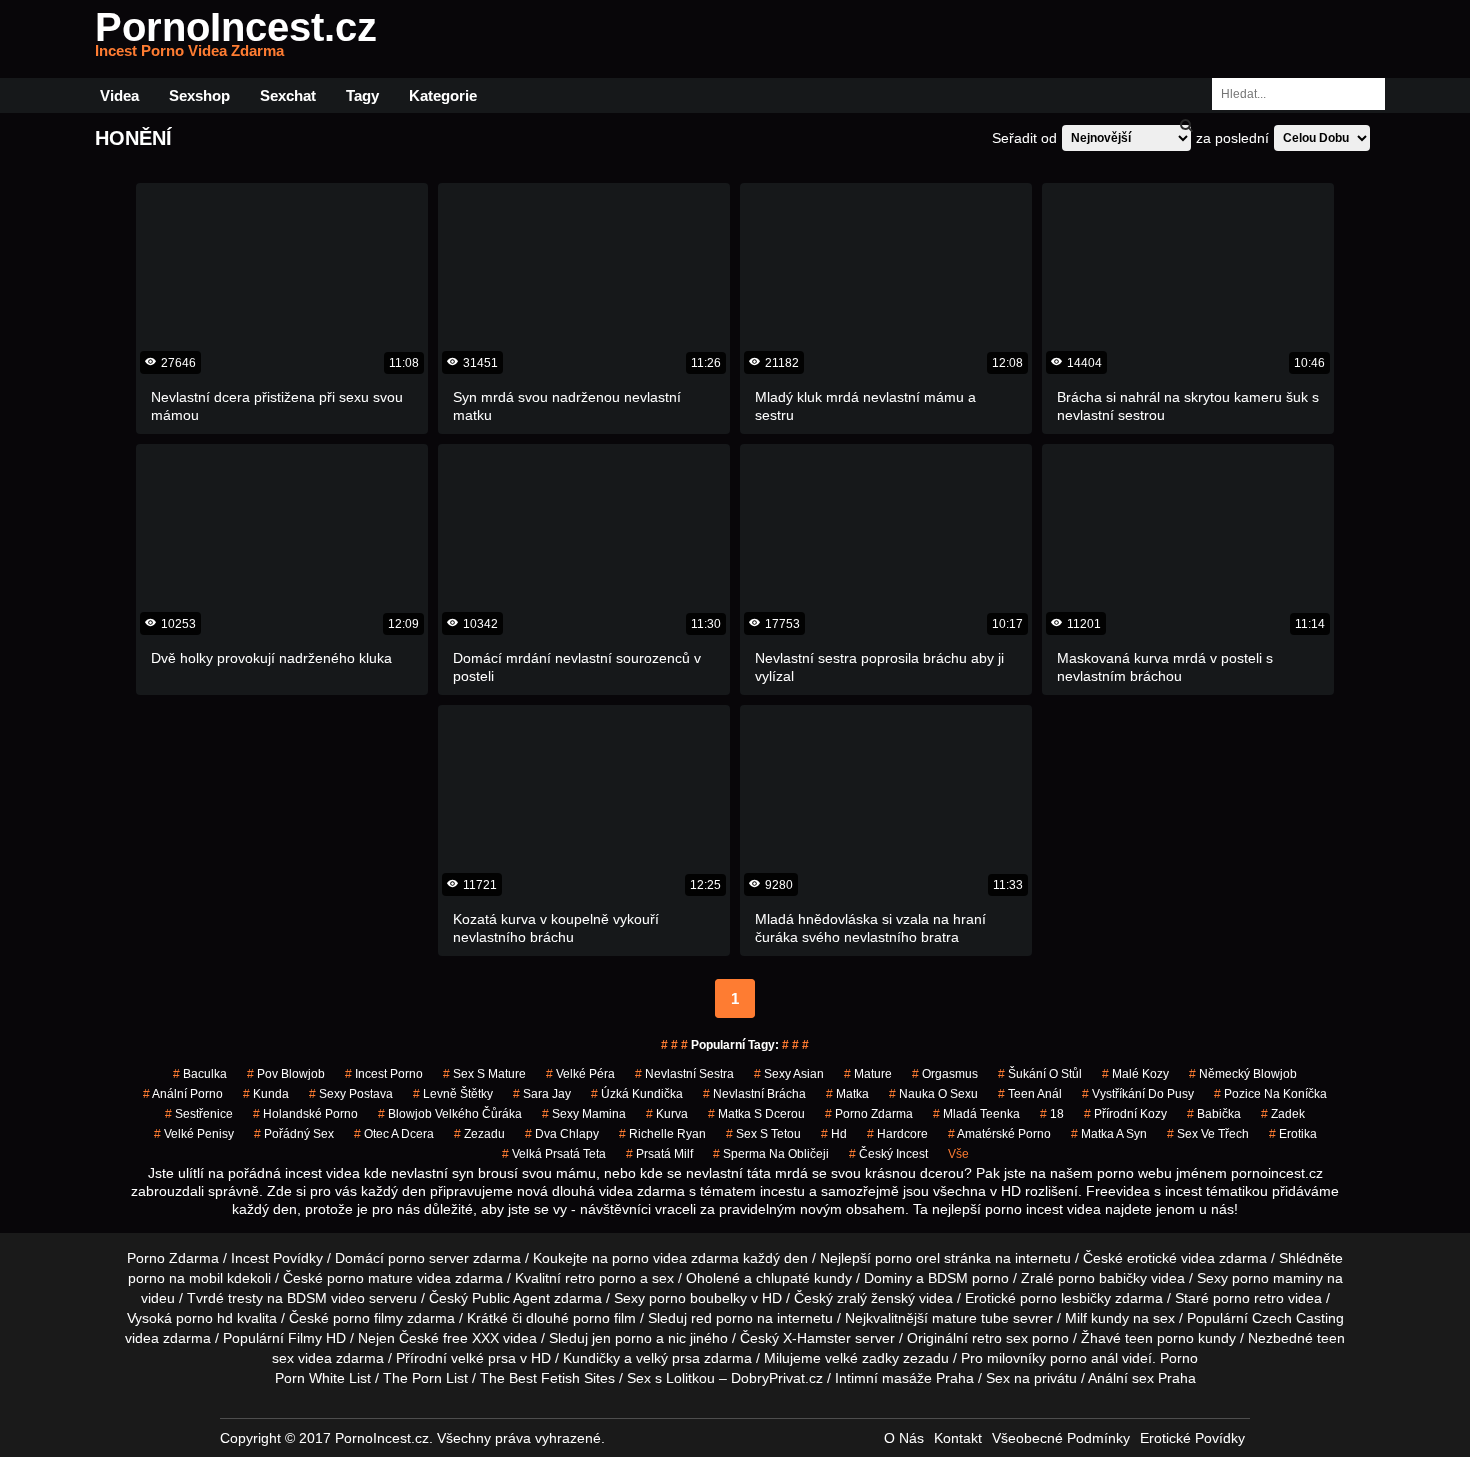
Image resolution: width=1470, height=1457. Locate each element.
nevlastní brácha (754, 1094)
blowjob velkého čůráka (450, 1114)
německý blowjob (1243, 1074)
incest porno (384, 1074)
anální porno (183, 1094)
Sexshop (199, 95)
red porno (722, 1318)
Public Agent (511, 1298)
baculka (200, 1074)
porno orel (907, 1258)
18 (1052, 1114)
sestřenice (199, 1114)
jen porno (622, 1338)
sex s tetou (763, 1134)
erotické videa (1171, 1258)
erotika (1293, 1134)
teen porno (1159, 1338)
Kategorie (443, 95)
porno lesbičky (1065, 1298)
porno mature (370, 1278)
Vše (958, 1154)
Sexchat (288, 95)
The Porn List (425, 1378)
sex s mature (484, 1074)
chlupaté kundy (804, 1278)
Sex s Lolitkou (671, 1378)
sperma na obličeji (771, 1154)
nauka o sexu (933, 1094)
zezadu (479, 1134)
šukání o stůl (1040, 1074)
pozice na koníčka (1270, 1094)
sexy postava (351, 1094)
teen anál (1030, 1094)
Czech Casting (1298, 1318)
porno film (604, 1318)
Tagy (362, 95)
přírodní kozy (1125, 1114)
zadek (1283, 1114)
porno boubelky (698, 1298)
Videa (119, 95)
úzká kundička (637, 1094)
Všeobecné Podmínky (1061, 1438)
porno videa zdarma (675, 1258)
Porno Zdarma (173, 1258)
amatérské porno (999, 1134)
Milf (1076, 1318)
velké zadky (862, 1358)
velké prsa (483, 1358)
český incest (888, 1154)
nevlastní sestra (684, 1074)
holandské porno (305, 1114)
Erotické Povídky (1192, 1438)
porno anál (1084, 1358)
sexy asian (789, 1074)
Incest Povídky (277, 1258)
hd (834, 1134)
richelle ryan (662, 1134)
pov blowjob (286, 1074)
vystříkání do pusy (1138, 1094)
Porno (1179, 1358)
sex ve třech (1208, 1134)
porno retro (1248, 1298)
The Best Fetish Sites (547, 1378)
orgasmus (945, 1074)
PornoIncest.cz (236, 39)
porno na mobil (175, 1278)
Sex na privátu (1031, 1378)
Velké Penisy (194, 1134)
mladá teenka (976, 1114)
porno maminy (1277, 1278)
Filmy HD (317, 1338)
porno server (428, 1258)
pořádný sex (294, 1134)
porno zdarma (869, 1114)
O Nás (904, 1438)
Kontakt (958, 1438)
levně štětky (453, 1094)
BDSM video (326, 1298)
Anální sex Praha (1142, 1378)
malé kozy (1135, 1074)
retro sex (1000, 1338)
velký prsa (668, 1358)
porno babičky (1102, 1278)
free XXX (471, 1338)
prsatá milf (659, 1154)
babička (1214, 1114)
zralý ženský (876, 1298)
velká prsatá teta (554, 1154)
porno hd (204, 1318)
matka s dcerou (756, 1114)
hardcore (897, 1134)
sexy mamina (584, 1114)
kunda (266, 1094)
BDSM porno (968, 1278)
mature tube (970, 1318)
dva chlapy (562, 1134)
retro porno (600, 1278)
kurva (667, 1114)
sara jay (542, 1094)
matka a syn (1109, 1134)
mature (868, 1074)
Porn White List (323, 1378)
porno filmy (368, 1318)
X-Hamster (817, 1338)
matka (847, 1094)
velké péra (580, 1074)
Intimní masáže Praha (904, 1378)
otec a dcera (394, 1134)
